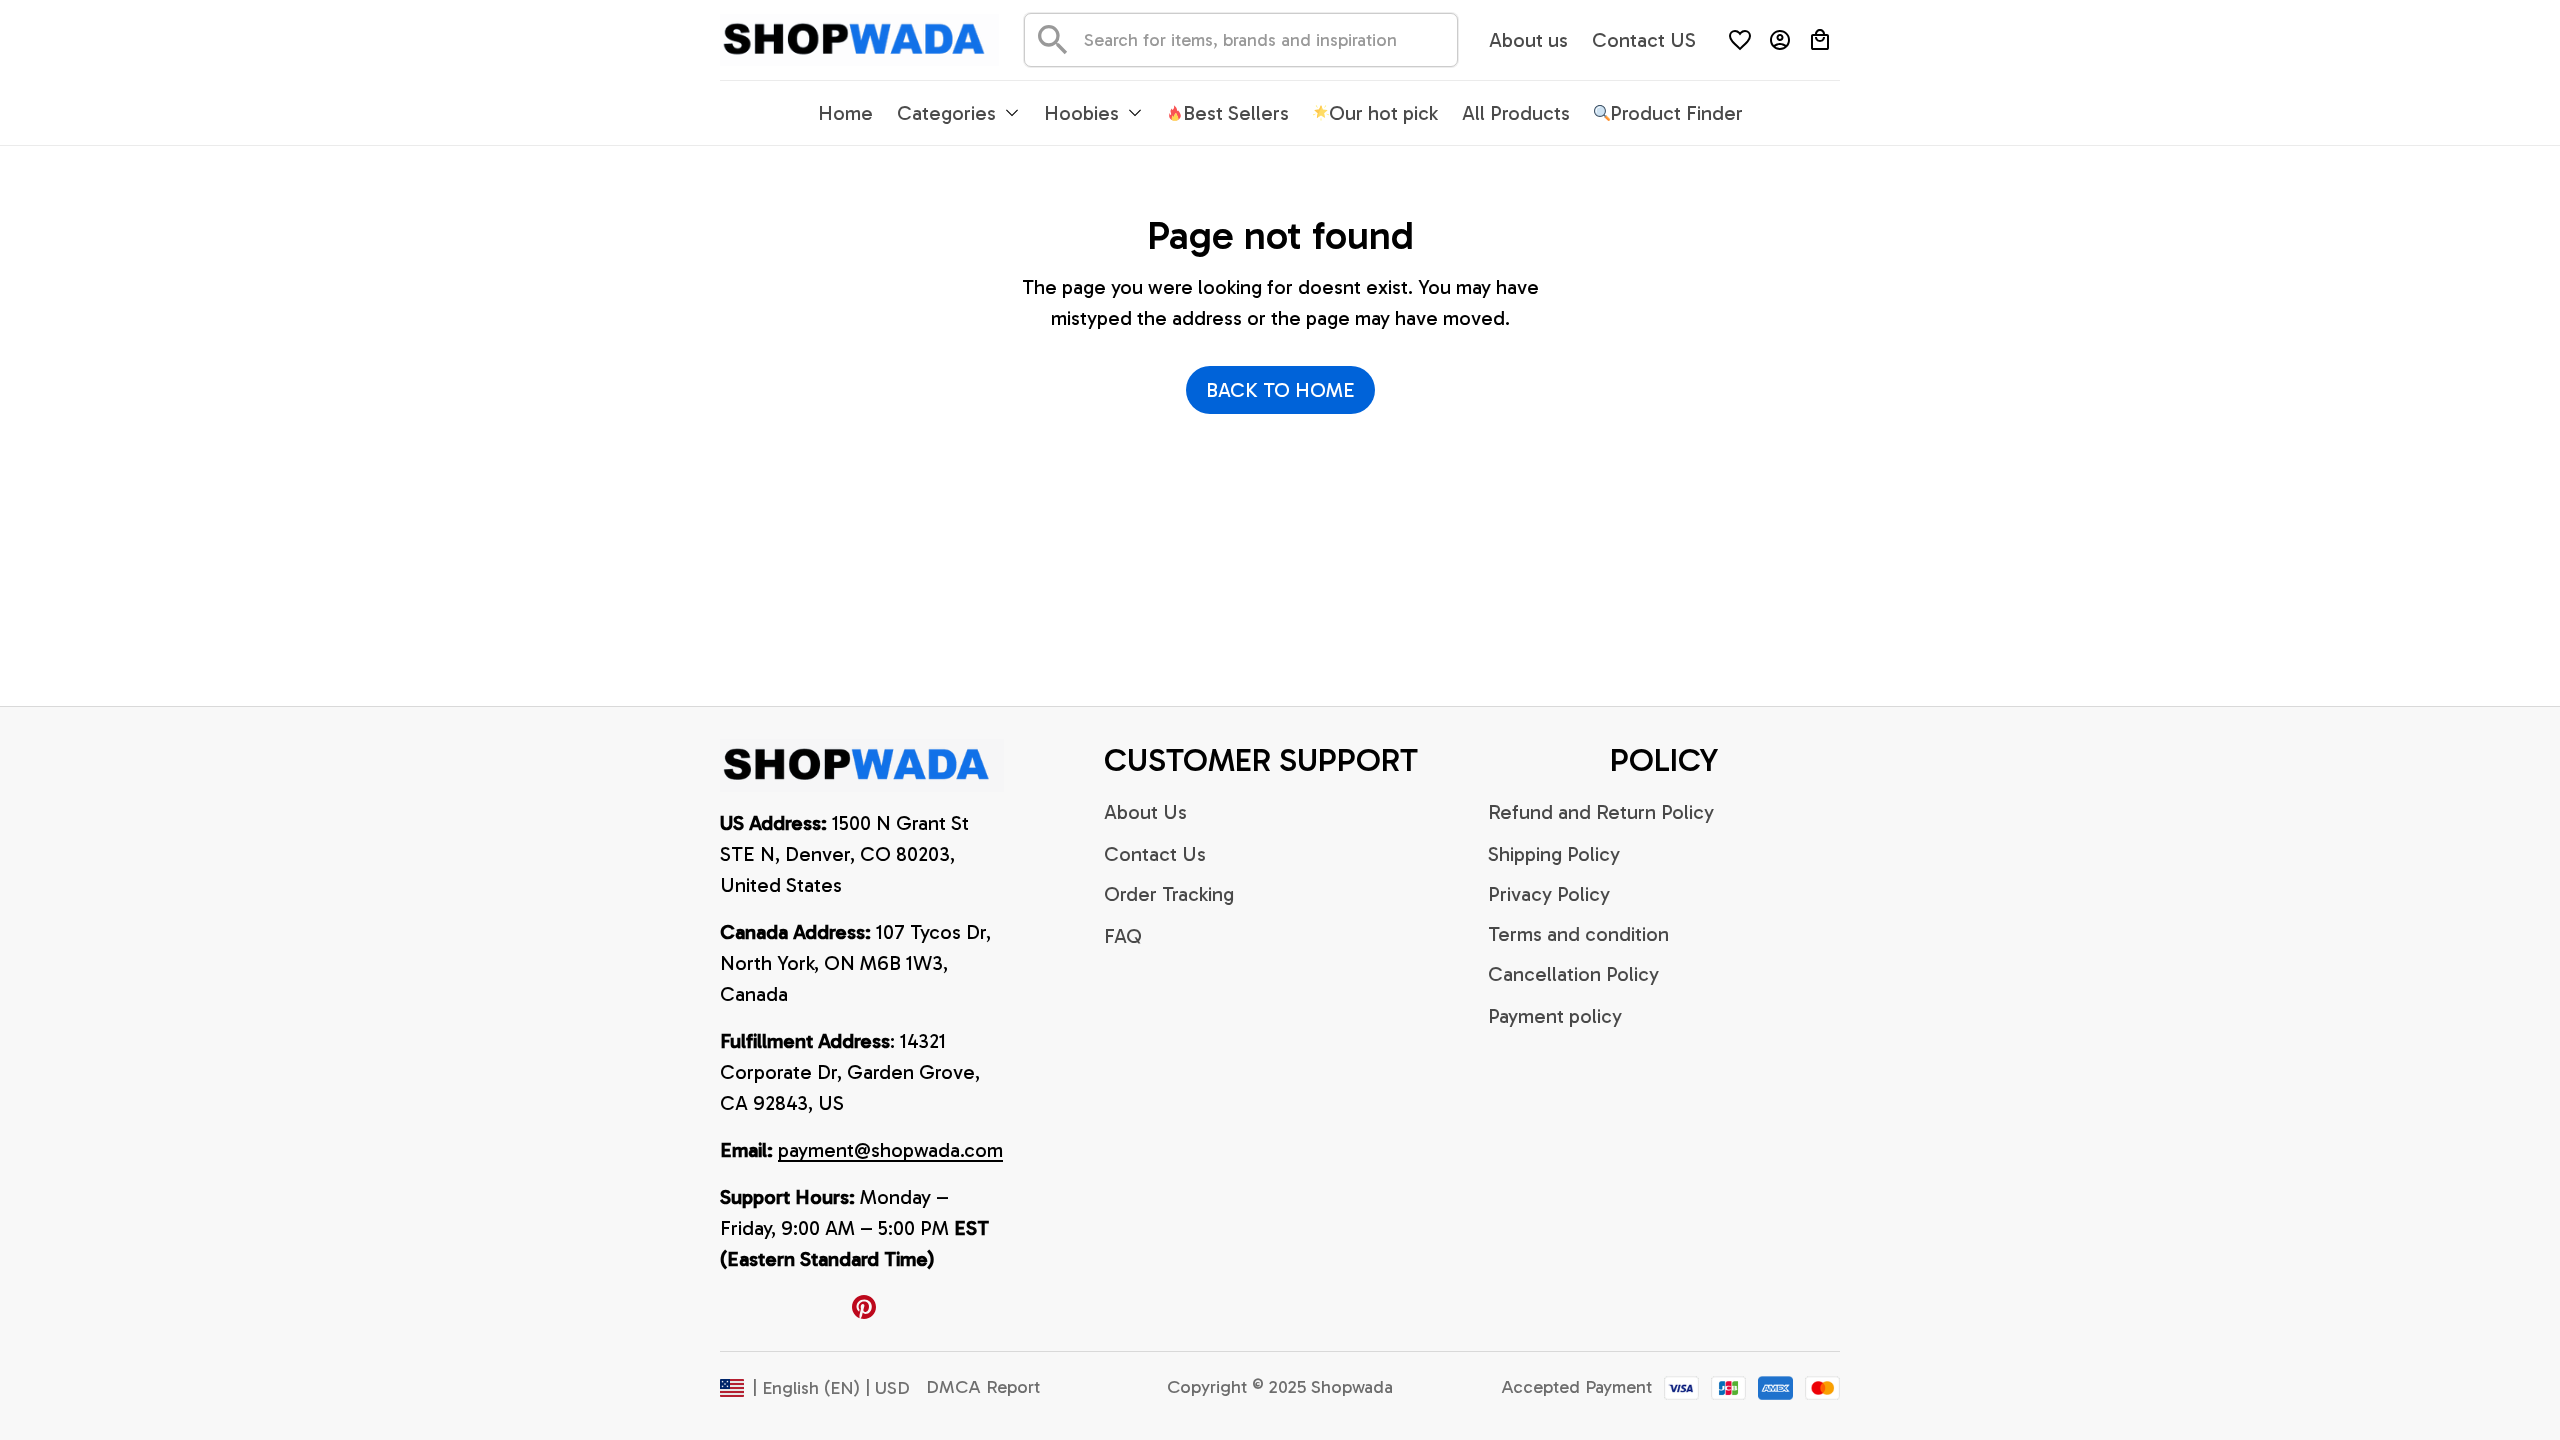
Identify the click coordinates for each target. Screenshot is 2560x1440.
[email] (890, 1150)
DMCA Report (983, 1387)
